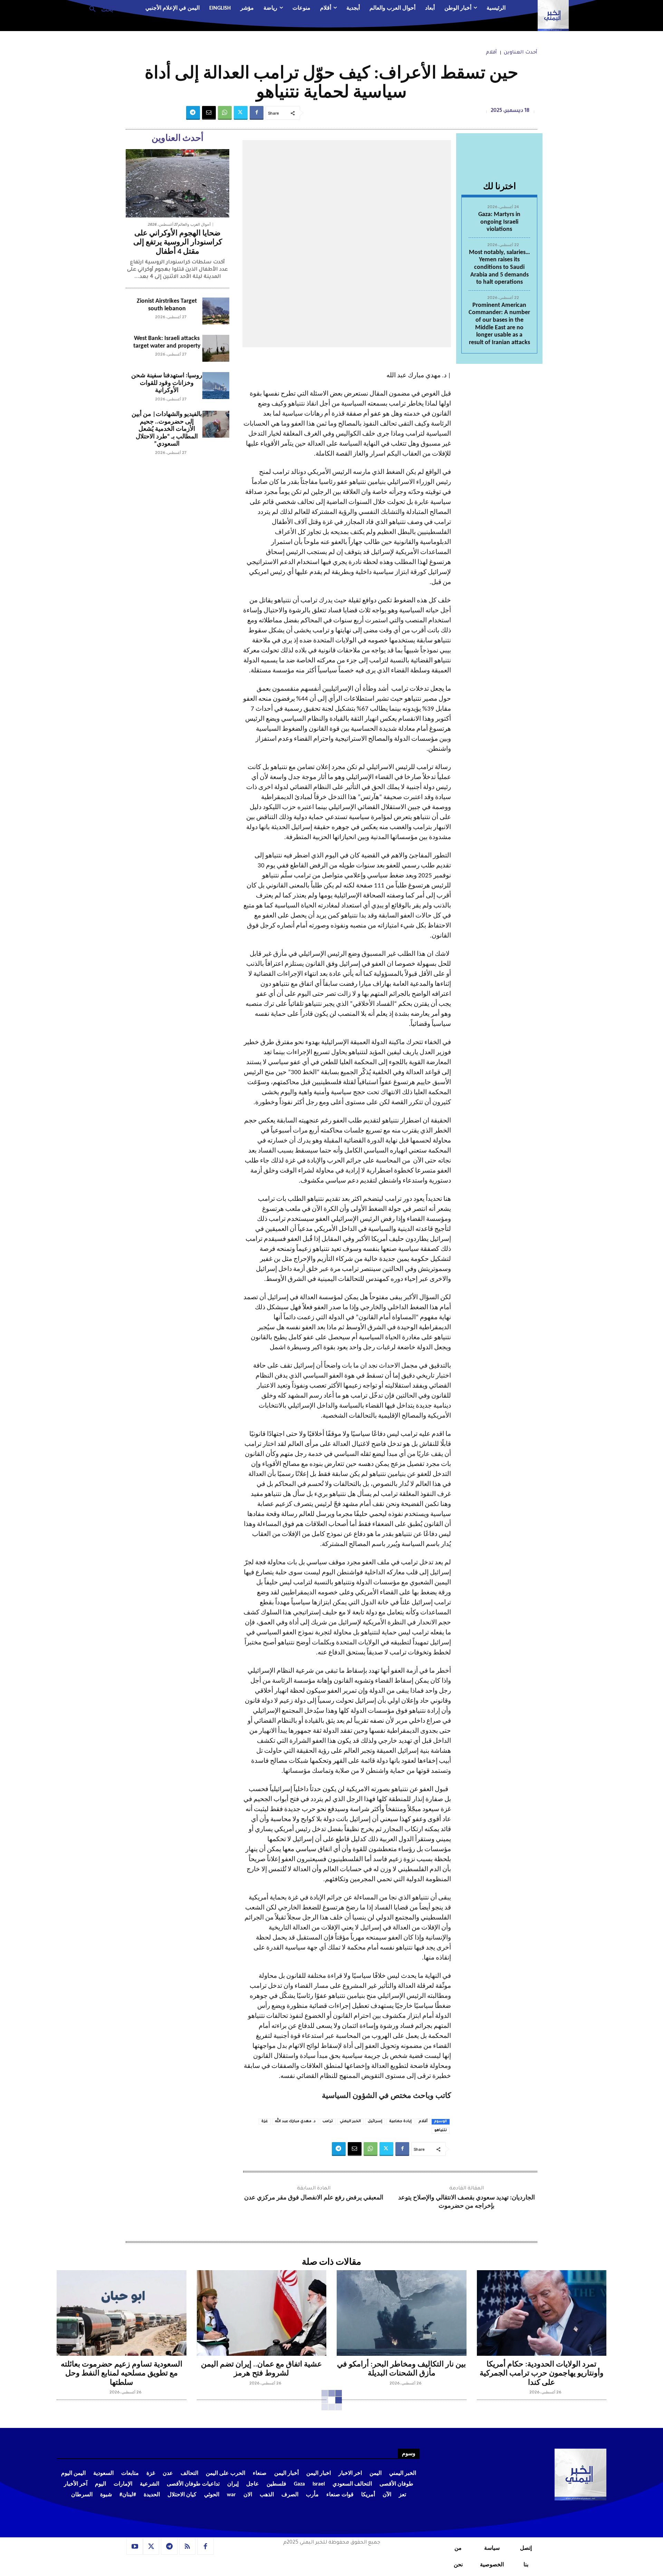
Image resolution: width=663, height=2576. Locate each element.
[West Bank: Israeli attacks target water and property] (216, 348)
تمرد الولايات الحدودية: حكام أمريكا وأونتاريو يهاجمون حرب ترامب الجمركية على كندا (542, 2374)
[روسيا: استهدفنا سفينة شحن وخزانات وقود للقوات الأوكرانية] (216, 386)
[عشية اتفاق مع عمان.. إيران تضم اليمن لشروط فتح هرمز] (262, 2313)
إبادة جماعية (400, 2121)
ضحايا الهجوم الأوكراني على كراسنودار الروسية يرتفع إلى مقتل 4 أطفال (178, 243)
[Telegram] (193, 113)
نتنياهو (441, 2130)
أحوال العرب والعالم (194, 225)
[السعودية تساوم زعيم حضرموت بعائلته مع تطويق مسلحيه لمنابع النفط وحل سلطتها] (122, 2313)
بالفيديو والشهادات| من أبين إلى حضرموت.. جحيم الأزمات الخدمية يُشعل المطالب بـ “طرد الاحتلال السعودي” (167, 429)
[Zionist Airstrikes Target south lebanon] (216, 311)
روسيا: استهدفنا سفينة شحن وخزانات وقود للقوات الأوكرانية (167, 383)
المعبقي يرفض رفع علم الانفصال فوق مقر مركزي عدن (314, 2198)
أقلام (491, 53)
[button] (99, 9)
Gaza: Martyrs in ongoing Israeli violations (499, 222)
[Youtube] (135, 2547)
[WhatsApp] (225, 113)
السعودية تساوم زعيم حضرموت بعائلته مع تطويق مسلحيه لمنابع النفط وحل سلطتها (122, 2374)
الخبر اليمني (350, 2121)
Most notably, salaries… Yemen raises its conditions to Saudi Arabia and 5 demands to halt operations (499, 267)
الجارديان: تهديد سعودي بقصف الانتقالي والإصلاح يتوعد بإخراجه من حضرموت (467, 2202)
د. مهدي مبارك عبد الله (295, 2121)
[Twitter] (241, 113)
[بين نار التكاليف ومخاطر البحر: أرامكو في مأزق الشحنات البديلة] (402, 2313)
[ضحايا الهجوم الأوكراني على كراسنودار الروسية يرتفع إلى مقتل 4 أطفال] (177, 183)
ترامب (328, 2121)
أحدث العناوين (521, 53)
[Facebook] (257, 113)
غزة (265, 2121)
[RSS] (188, 2547)
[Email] (209, 113)
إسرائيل (375, 2121)
